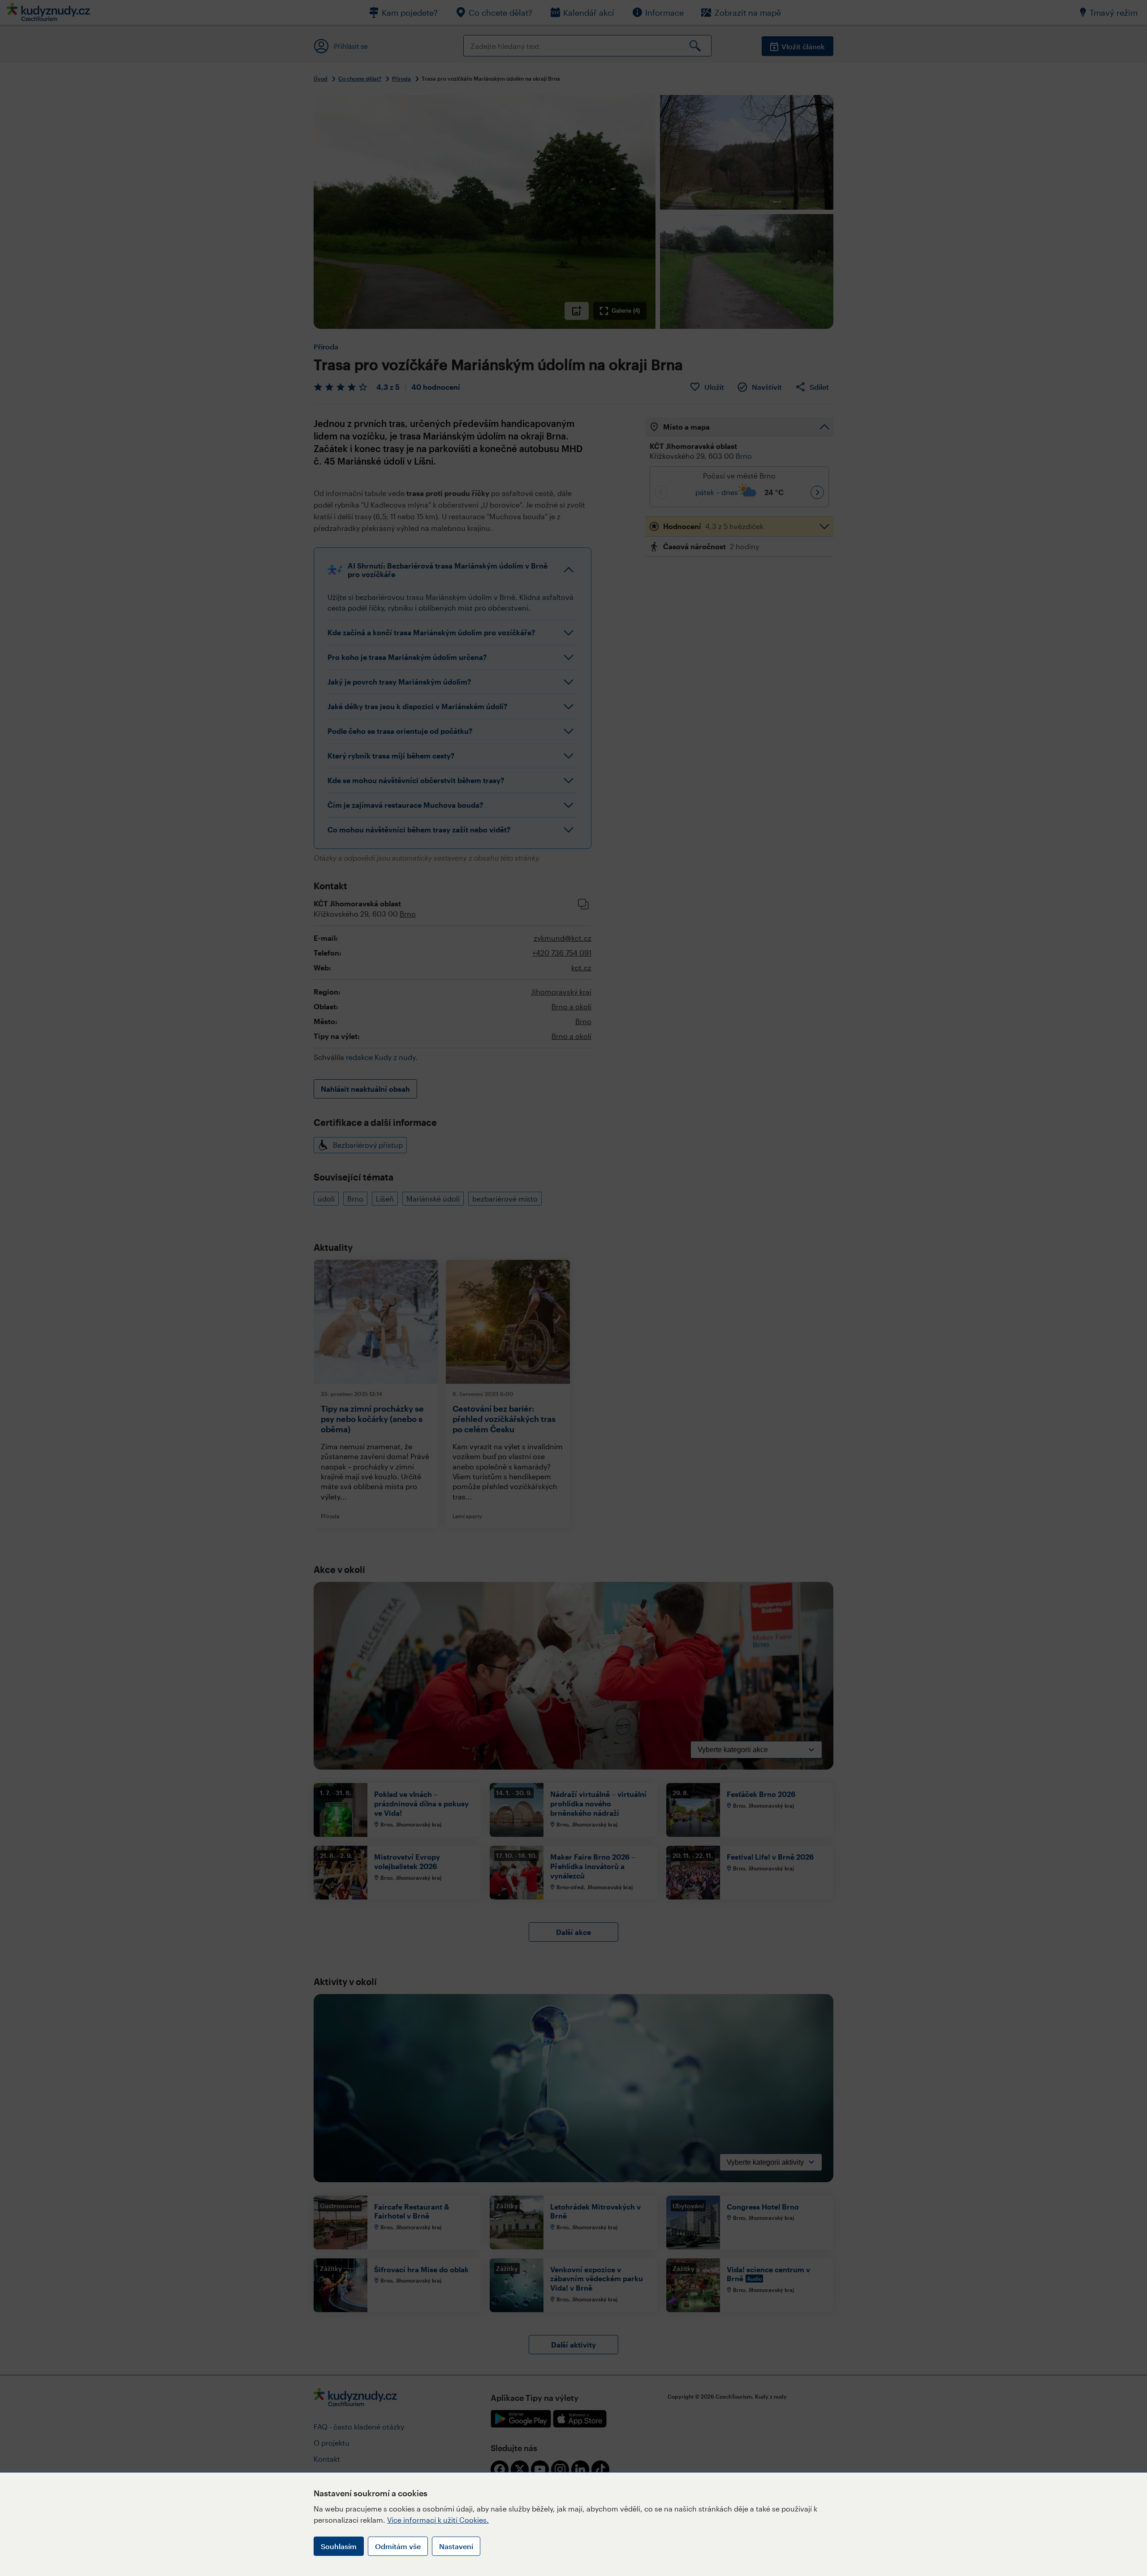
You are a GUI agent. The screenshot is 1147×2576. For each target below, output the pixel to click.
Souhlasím (339, 2546)
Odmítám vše (398, 2546)
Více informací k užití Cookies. (438, 2520)
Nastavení (456, 2546)
